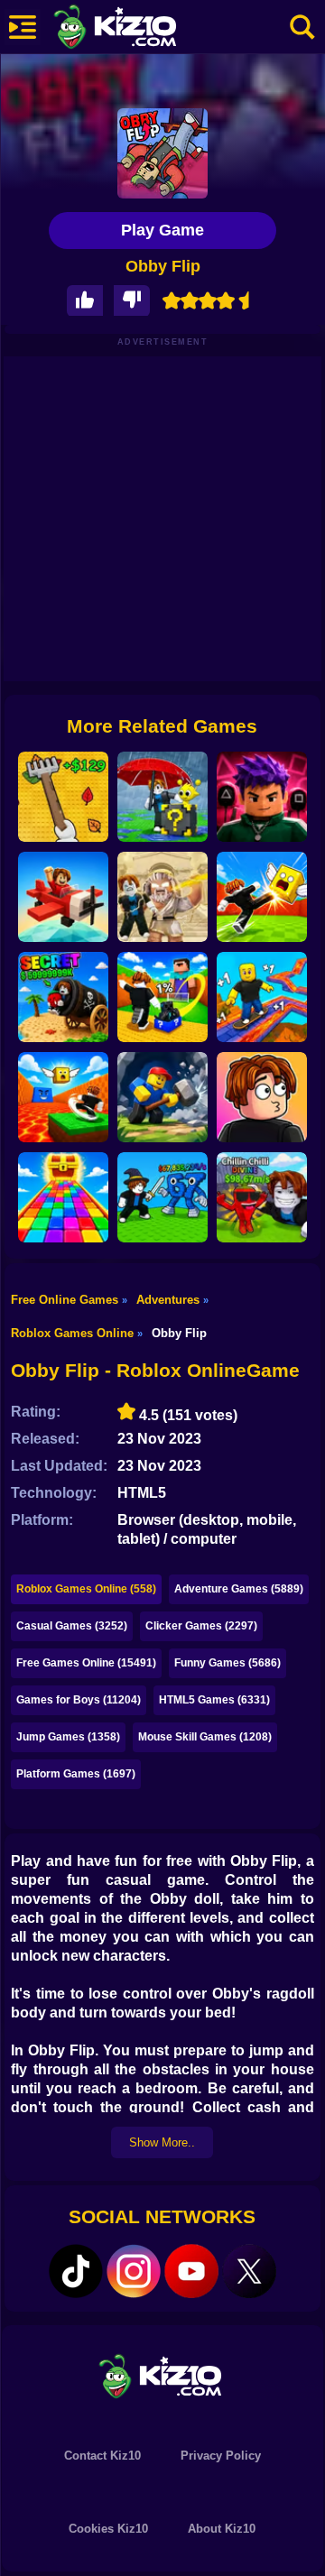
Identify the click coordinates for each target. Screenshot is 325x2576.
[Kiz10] (144, 29)
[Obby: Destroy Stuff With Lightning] (162, 897)
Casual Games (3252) (72, 1626)
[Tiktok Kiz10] (76, 2271)
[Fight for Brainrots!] (162, 1197)
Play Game (162, 230)
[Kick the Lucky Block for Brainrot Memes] (63, 1097)
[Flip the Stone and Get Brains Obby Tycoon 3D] (262, 1197)
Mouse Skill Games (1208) (205, 1737)
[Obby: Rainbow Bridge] (63, 1197)
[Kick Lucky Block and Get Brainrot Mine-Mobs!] (162, 997)
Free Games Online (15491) (86, 1663)
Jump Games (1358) (68, 1737)
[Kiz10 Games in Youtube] (191, 2271)
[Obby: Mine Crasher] (162, 1097)
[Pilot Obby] (63, 897)
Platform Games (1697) (76, 1774)
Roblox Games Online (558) (86, 1589)
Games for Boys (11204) (79, 1700)
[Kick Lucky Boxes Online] (262, 897)
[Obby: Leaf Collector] (63, 797)
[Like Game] (85, 301)
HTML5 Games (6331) (214, 1700)
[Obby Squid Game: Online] (262, 797)
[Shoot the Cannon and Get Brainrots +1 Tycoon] (63, 997)
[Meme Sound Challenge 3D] (262, 1097)
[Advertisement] (162, 519)
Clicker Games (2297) (201, 1626)
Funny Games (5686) (227, 1663)
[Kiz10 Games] (162, 2375)
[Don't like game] (132, 301)
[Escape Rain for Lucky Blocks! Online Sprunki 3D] (162, 797)
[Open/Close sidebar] (23, 27)
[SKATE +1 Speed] (262, 997)
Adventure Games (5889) (239, 1589)
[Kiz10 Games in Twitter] (249, 2271)
